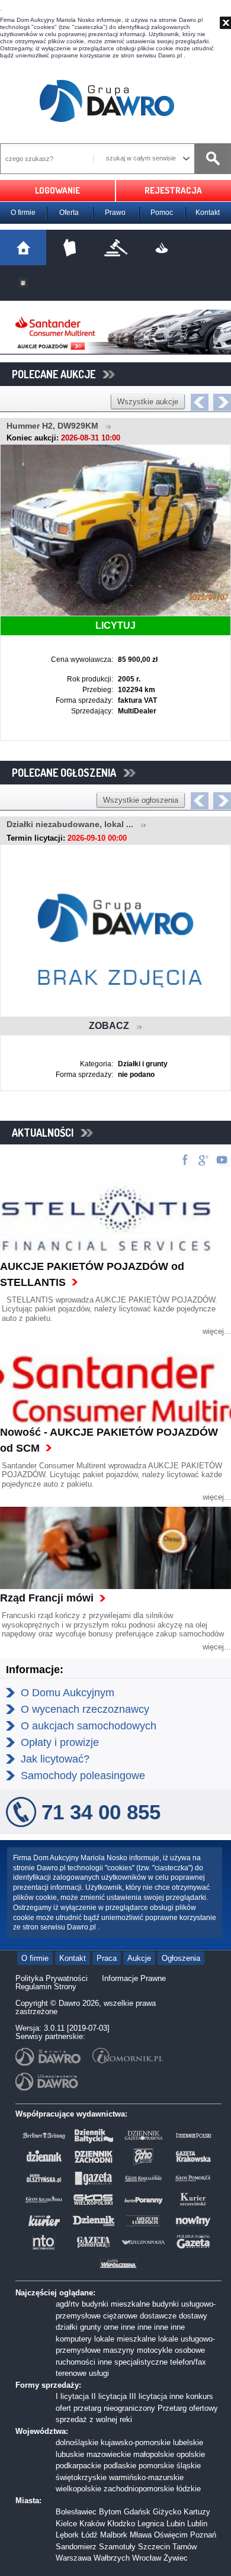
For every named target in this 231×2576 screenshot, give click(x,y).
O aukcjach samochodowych (89, 1726)
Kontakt (208, 213)
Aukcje (139, 1958)
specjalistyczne (141, 2362)
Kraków (92, 2524)
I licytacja (72, 2396)
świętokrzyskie (81, 2477)
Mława (141, 2535)
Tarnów (185, 2547)
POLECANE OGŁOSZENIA (68, 773)
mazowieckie (109, 2454)
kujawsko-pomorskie (136, 2442)
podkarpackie (78, 2466)
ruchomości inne (84, 2362)
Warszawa (73, 2558)
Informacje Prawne (134, 1978)
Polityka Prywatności (52, 1978)
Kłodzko (121, 2524)
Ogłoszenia (181, 1958)
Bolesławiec (76, 2512)
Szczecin (154, 2547)
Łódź (89, 2535)
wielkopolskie (78, 2489)
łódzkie (189, 2489)
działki (67, 2327)
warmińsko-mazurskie (146, 2477)
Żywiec (176, 2558)
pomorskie (156, 2466)
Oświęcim (171, 2535)
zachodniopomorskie (139, 2489)
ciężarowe (120, 2316)
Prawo (115, 213)
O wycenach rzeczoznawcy (85, 1709)
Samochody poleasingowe (83, 1776)
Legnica (151, 2524)
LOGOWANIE (57, 190)
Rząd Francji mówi (47, 1598)
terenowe (71, 2373)
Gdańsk (137, 2512)
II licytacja (109, 2396)
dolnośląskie (77, 2442)
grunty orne (99, 2327)
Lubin (176, 2524)
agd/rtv (68, 2304)
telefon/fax (188, 2362)
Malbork (114, 2535)
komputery (74, 2339)
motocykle (155, 2350)
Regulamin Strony (46, 1987)
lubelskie (188, 2442)
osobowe (190, 2350)
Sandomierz (76, 2547)
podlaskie (120, 2466)
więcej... (217, 1331)
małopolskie (154, 2454)
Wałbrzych (112, 2558)
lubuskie (70, 2454)
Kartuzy (197, 2512)
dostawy (193, 2316)
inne (128, 2327)
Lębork (67, 2535)
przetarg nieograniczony (114, 2408)
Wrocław (147, 2558)
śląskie (189, 2466)
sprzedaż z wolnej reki (94, 2419)
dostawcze (158, 2316)
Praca (107, 1958)
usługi (99, 2373)
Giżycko (167, 2512)
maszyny (119, 2350)
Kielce (66, 2524)
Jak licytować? (55, 1759)
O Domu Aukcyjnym (68, 1693)
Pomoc (162, 213)
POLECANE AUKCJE (57, 374)
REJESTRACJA (173, 190)
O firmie (23, 213)
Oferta (69, 213)
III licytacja (148, 2396)
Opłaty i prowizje (60, 1742)
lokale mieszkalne (125, 2339)
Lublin (197, 2524)
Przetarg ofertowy (188, 2408)
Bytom (110, 2512)
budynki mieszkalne (116, 2304)
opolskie (191, 2454)
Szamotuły (117, 2547)
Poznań (203, 2535)
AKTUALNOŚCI (46, 1133)
